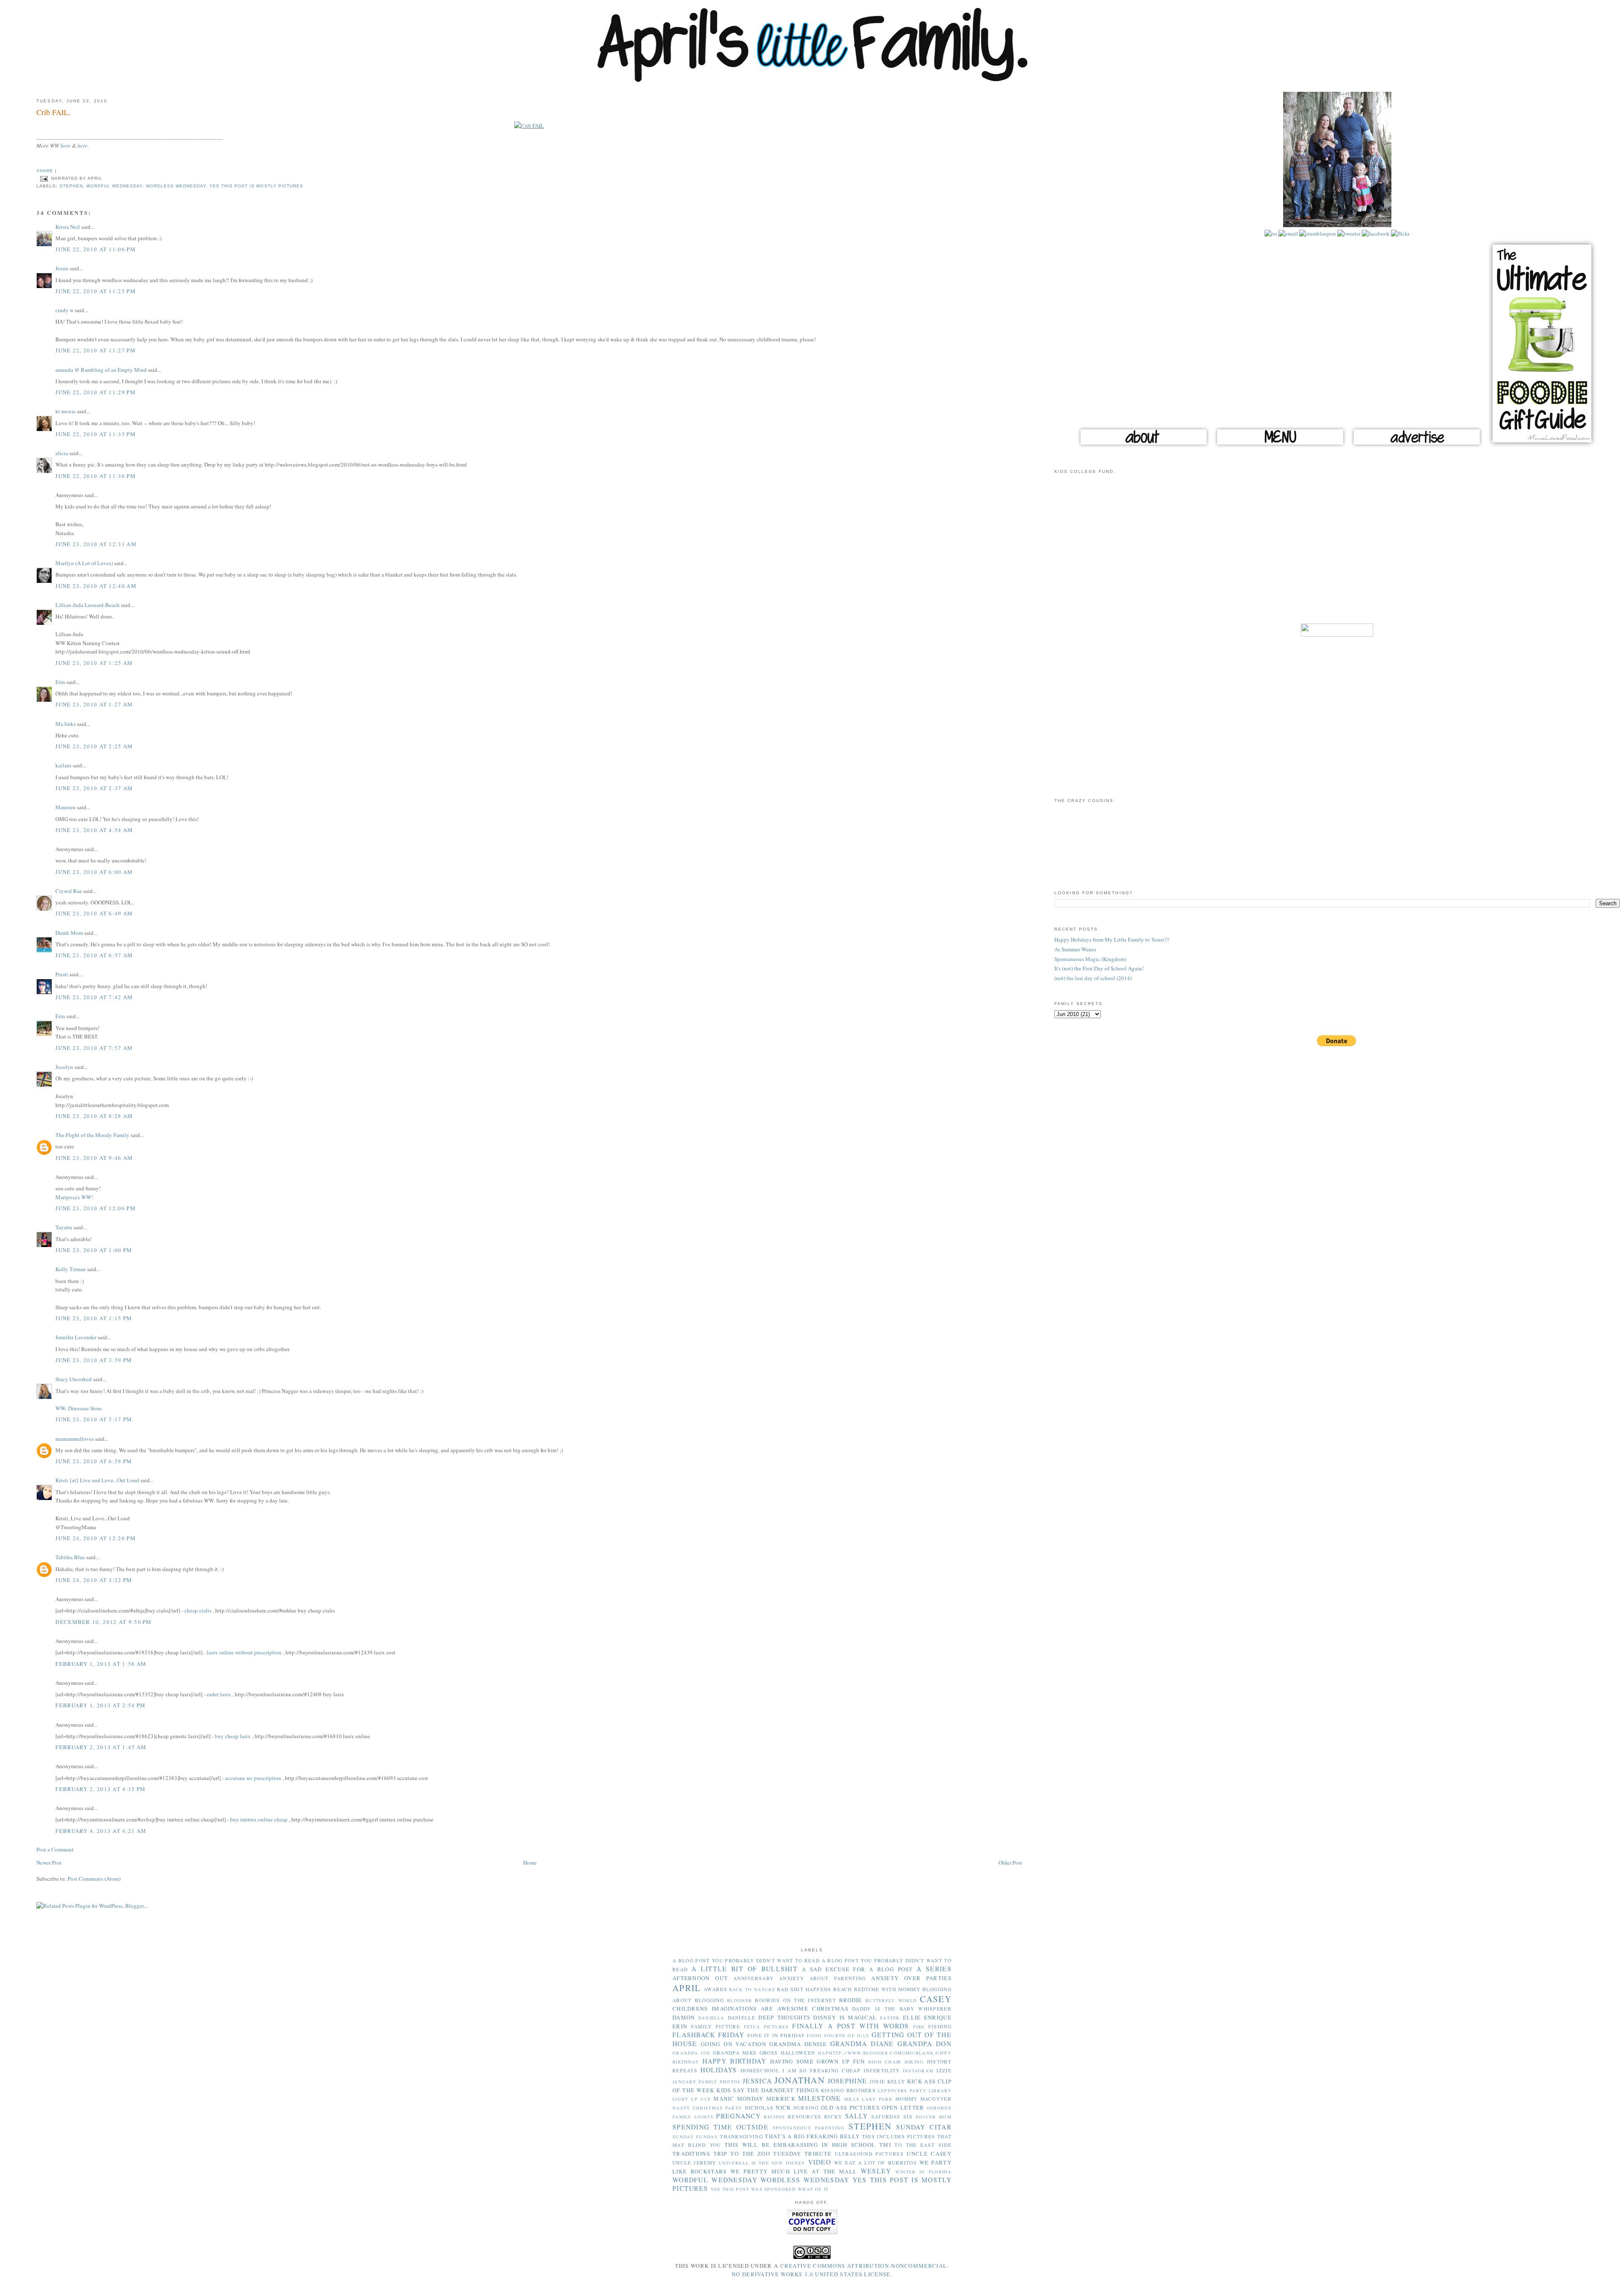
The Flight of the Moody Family (92, 1135)
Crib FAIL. (53, 112)
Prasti (62, 974)
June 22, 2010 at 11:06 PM (96, 249)
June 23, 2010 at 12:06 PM (96, 1208)
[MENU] (1280, 447)
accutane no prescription (253, 1778)
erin (680, 2026)
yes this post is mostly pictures (256, 186)
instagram (918, 2071)
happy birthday (735, 2061)
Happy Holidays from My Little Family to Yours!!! (1112, 940)
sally (857, 2116)
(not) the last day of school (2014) (1093, 978)
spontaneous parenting (809, 2128)
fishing (940, 2026)
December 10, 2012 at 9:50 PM (103, 1622)
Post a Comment (55, 1849)
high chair (885, 2062)
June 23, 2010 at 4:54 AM (94, 830)
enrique (938, 2017)
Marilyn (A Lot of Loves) (84, 563)
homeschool (760, 2070)
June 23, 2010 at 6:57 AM (94, 955)
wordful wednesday (114, 186)
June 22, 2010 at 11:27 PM (96, 350)
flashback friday (709, 2035)
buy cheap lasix (233, 1736)
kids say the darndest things (768, 2090)
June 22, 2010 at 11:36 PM (96, 476)
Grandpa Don (924, 2044)
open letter (903, 2107)
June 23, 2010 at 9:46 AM (94, 1158)
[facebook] (1375, 234)
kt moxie (66, 411)
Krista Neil (68, 227)
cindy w (64, 310)
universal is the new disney (762, 2163)
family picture (716, 2026)
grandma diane (862, 2044)
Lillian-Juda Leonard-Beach (88, 605)
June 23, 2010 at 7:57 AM (94, 1048)
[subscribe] (1271, 234)
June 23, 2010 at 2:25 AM (94, 746)
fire (919, 2027)
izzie (944, 2070)
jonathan (800, 2080)
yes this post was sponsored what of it (769, 2189)
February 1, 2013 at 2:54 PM (100, 1705)
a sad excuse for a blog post (857, 1969)
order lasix (219, 1694)
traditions (691, 2154)
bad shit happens (804, 1989)
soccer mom (934, 2117)
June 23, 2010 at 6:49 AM (94, 913)
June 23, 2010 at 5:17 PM (94, 1419)
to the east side (923, 2145)
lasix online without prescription (244, 1652)
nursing (806, 2108)
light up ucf (692, 2099)
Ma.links (66, 724)
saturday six (892, 2117)
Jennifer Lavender (76, 1337)
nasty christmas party (707, 2108)
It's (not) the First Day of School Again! (1099, 968)
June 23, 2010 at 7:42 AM (94, 997)
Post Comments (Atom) (94, 1879)
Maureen (66, 807)
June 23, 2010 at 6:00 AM (94, 872)
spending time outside (720, 2127)
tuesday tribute (802, 2154)
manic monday (738, 2099)
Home (530, 1863)
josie (878, 2081)
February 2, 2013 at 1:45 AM (101, 1747)
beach (843, 1989)
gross (769, 2053)
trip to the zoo (742, 2154)
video (820, 2162)
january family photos (707, 2082)
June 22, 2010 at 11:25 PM (96, 291)
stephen (71, 186)
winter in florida (923, 2172)
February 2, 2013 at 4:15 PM (100, 1789)
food (814, 2036)
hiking (914, 2062)
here (66, 146)
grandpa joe (691, 2053)
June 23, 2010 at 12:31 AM (96, 544)
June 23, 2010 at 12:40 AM (96, 586)
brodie (851, 2000)
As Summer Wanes (1075, 949)
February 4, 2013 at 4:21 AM (101, 1831)
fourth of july (847, 2036)
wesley (876, 2171)
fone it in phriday (776, 2035)
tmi (885, 2145)
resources (805, 2117)
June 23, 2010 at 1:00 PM (94, 1250)
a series (934, 1969)
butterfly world (891, 2000)
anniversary (753, 1978)
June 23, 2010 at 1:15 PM (94, 1318)
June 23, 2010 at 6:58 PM (94, 1461)
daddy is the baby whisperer (902, 2009)
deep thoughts (784, 2017)
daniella (711, 2018)
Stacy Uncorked (74, 1379)
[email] (1288, 234)
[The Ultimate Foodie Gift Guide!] (1542, 447)
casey (936, 1999)
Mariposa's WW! (74, 1197)
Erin (60, 682)
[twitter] (1348, 234)
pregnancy (738, 2116)
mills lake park (868, 2099)
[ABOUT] (1144, 447)
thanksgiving (741, 2136)
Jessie (62, 268)
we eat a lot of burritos (875, 2163)
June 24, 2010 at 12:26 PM (96, 1538)
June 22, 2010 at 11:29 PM (96, 392)
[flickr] (1400, 234)
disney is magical (845, 2017)
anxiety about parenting (823, 1978)
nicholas (759, 2108)
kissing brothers (848, 2090)
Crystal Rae (69, 891)
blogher (739, 2000)
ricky (833, 2117)
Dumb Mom (69, 933)
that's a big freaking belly (812, 2136)
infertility (882, 2070)
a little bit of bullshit (745, 1969)
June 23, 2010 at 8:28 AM (94, 1116)
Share (45, 171)
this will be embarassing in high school (800, 2145)
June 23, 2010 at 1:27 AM (94, 704)
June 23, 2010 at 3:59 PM (94, 1360)
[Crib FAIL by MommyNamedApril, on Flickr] (529, 126)
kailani (63, 765)
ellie (912, 2017)
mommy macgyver (923, 2099)
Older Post (1010, 1863)
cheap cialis (198, 1610)
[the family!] (1337, 225)
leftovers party (902, 2091)
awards (716, 1989)
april (687, 1988)
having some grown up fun (818, 2061)
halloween (798, 2053)
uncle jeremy (694, 2163)
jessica (757, 2081)
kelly (896, 2081)
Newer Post (49, 1863)
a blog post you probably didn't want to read (746, 1960)
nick (783, 2107)
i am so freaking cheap (822, 2070)
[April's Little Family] (812, 80)
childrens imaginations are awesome (740, 2008)
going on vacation (734, 2044)
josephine (848, 2081)
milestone (820, 2098)
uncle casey (929, 2154)
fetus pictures (766, 2027)
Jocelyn (64, 1067)
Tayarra (64, 1227)
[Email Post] (44, 178)
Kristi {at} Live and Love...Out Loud (97, 1480)
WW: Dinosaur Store (79, 1408)
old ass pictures (850, 2107)
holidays (719, 2070)
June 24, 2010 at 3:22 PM (94, 1580)
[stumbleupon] (1317, 234)
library (940, 2091)
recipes (774, 2117)
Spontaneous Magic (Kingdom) (1090, 959)
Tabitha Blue (70, 1557)
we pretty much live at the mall (794, 2171)
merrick (781, 2099)
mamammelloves (75, 1439)
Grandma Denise (798, 2044)
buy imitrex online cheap (259, 1819)
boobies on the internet (795, 2000)
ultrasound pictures (869, 2154)
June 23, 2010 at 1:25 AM (94, 663)
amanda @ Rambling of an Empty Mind (101, 370)
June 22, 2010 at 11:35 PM (96, 434)
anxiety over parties (911, 1978)
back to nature (752, 1989)
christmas (830, 2008)
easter (890, 2018)
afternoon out (700, 1978)
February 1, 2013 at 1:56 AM (101, 1664)
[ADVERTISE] (1417, 447)
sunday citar (924, 2127)
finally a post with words (850, 2026)
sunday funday (695, 2137)
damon (684, 2017)
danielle (742, 2018)
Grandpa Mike (735, 2053)
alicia (62, 453)
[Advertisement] (1337, 554)
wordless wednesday (176, 186)
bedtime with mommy (887, 1989)
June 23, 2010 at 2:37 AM (94, 788)
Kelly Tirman (71, 1269)
